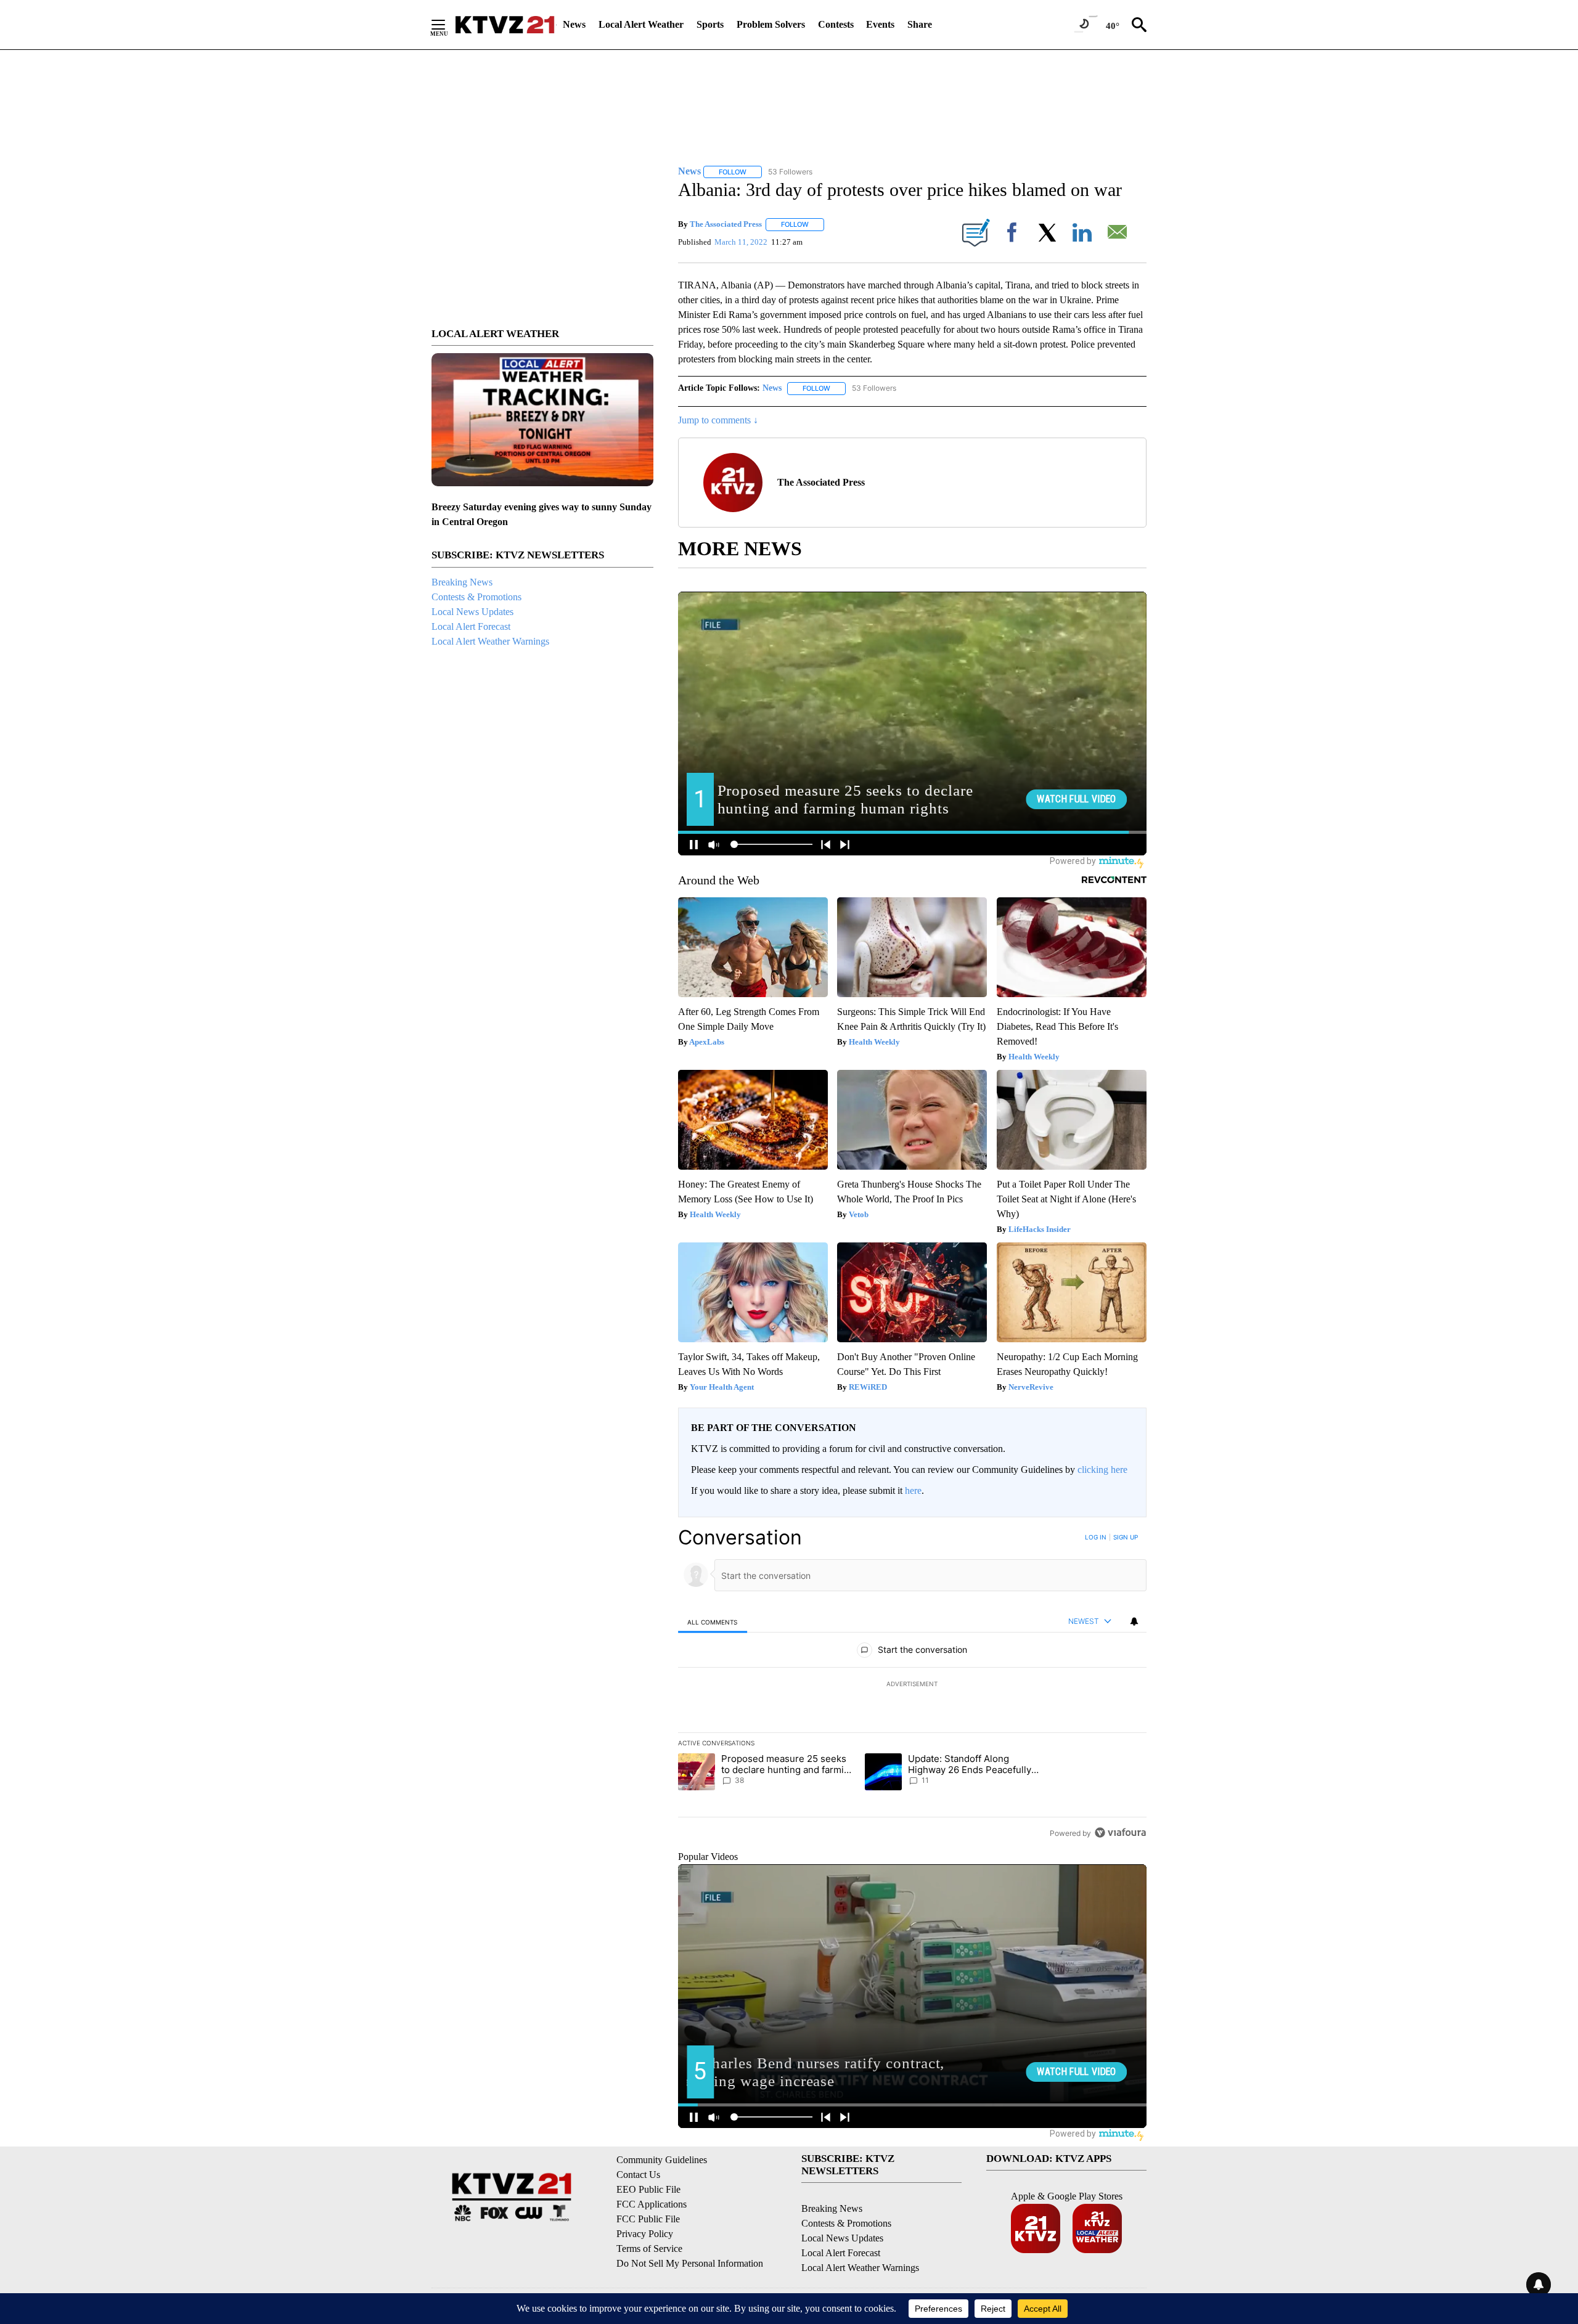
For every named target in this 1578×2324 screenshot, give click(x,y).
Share (920, 24)
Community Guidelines (662, 2160)
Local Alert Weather (641, 24)
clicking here (1102, 1470)
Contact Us (638, 2175)
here (913, 1490)
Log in (1096, 1537)
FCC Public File (648, 2219)
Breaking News (462, 582)
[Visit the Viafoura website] (1120, 1833)
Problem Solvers (771, 24)
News (574, 24)
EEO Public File (648, 2189)
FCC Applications (652, 2204)
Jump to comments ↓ (718, 420)
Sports (710, 24)
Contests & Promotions (476, 597)
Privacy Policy (645, 2234)
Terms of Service (649, 2249)
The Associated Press (726, 224)
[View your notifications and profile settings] (1134, 1621)
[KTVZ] (505, 25)
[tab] (713, 1622)
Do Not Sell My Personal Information (690, 2263)
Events (880, 24)
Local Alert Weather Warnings (490, 641)
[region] (912, 1685)
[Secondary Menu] (448, 25)
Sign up (1126, 1537)
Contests (836, 24)
